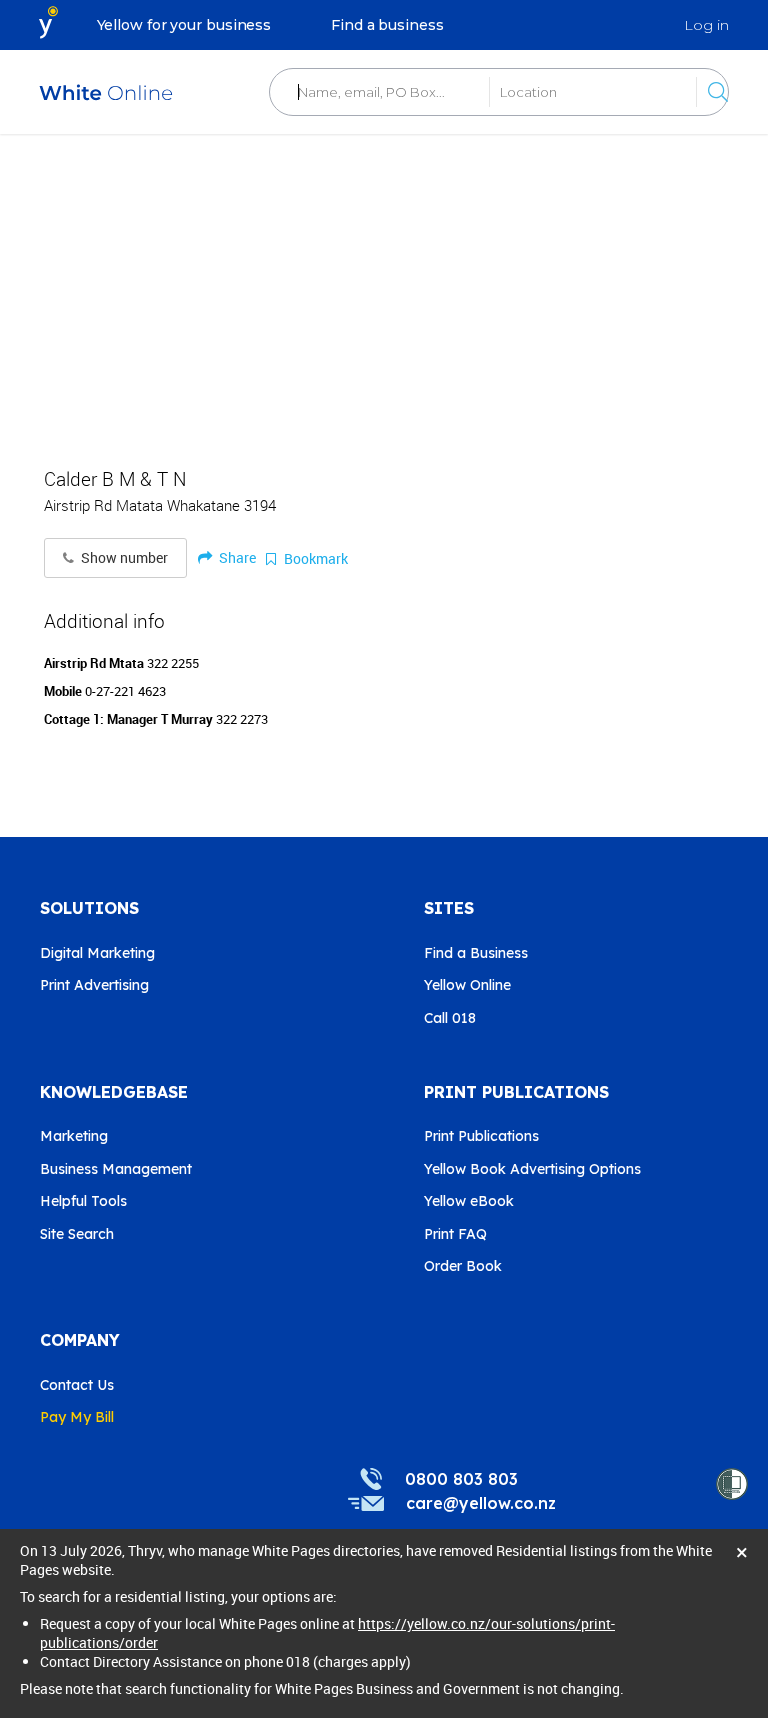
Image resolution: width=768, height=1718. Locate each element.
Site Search (77, 1234)
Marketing (74, 1136)
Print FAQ (455, 1234)
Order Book (463, 1266)
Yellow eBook (469, 1201)
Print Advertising (94, 985)
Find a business (387, 25)
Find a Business (476, 953)
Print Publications (481, 1136)
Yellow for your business (184, 25)
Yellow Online (467, 985)
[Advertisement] (384, 290)
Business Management (116, 1169)
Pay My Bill (77, 1417)
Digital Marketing (97, 953)
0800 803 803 (461, 1479)
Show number (123, 558)
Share (236, 557)
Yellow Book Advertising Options (532, 1169)
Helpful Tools (83, 1201)
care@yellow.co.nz (481, 1503)
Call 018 (450, 1018)
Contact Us (77, 1385)
